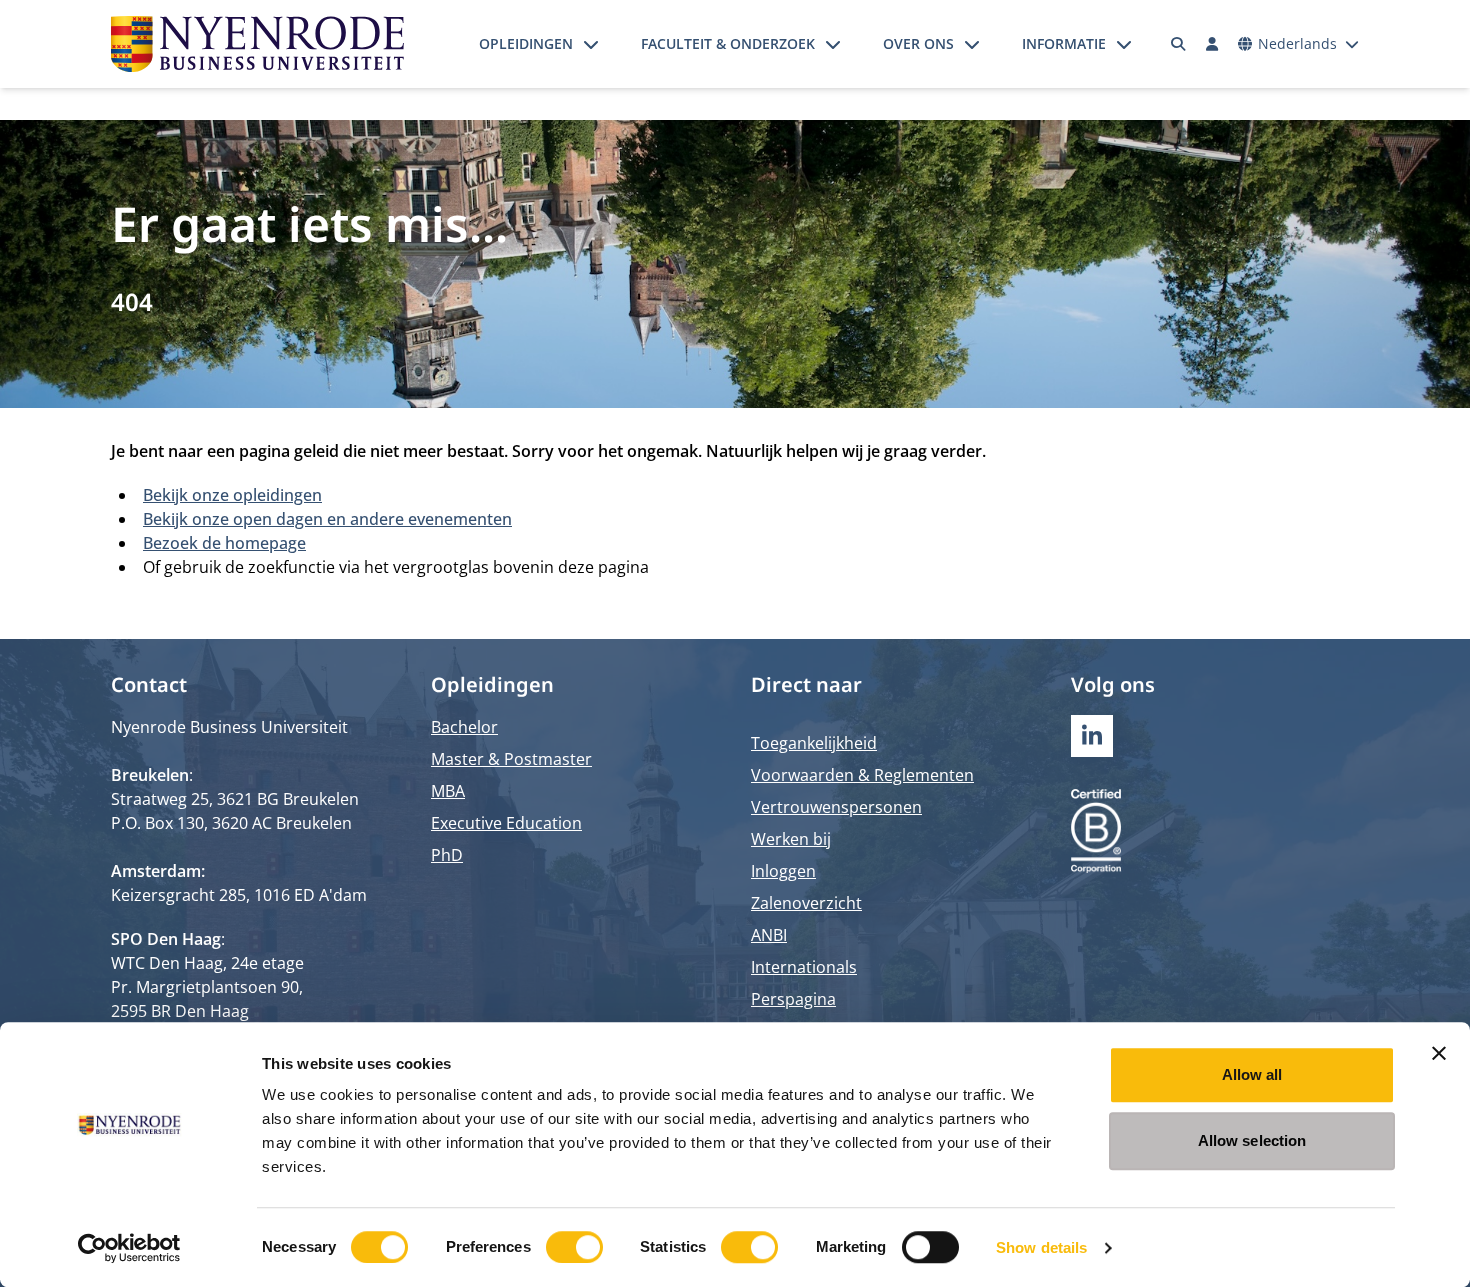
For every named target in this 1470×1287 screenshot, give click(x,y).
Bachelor (464, 727)
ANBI (769, 935)
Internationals (804, 967)
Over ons (918, 43)
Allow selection (1252, 1140)
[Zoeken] (1179, 44)
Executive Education (506, 823)
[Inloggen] (1212, 44)
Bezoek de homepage (224, 543)
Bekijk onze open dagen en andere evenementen (327, 519)
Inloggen (783, 871)
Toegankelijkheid (814, 743)
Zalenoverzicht (806, 903)
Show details (1041, 1247)
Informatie (1064, 43)
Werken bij (791, 839)
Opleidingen (526, 43)
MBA (448, 791)
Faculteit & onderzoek (728, 43)
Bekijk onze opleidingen (232, 495)
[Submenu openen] (591, 44)
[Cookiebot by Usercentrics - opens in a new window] (129, 1248)
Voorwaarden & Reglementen (862, 775)
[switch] (574, 1247)
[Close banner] (1439, 1053)
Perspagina (793, 999)
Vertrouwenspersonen (836, 807)
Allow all (1252, 1074)
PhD (447, 855)
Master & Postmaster (511, 759)
